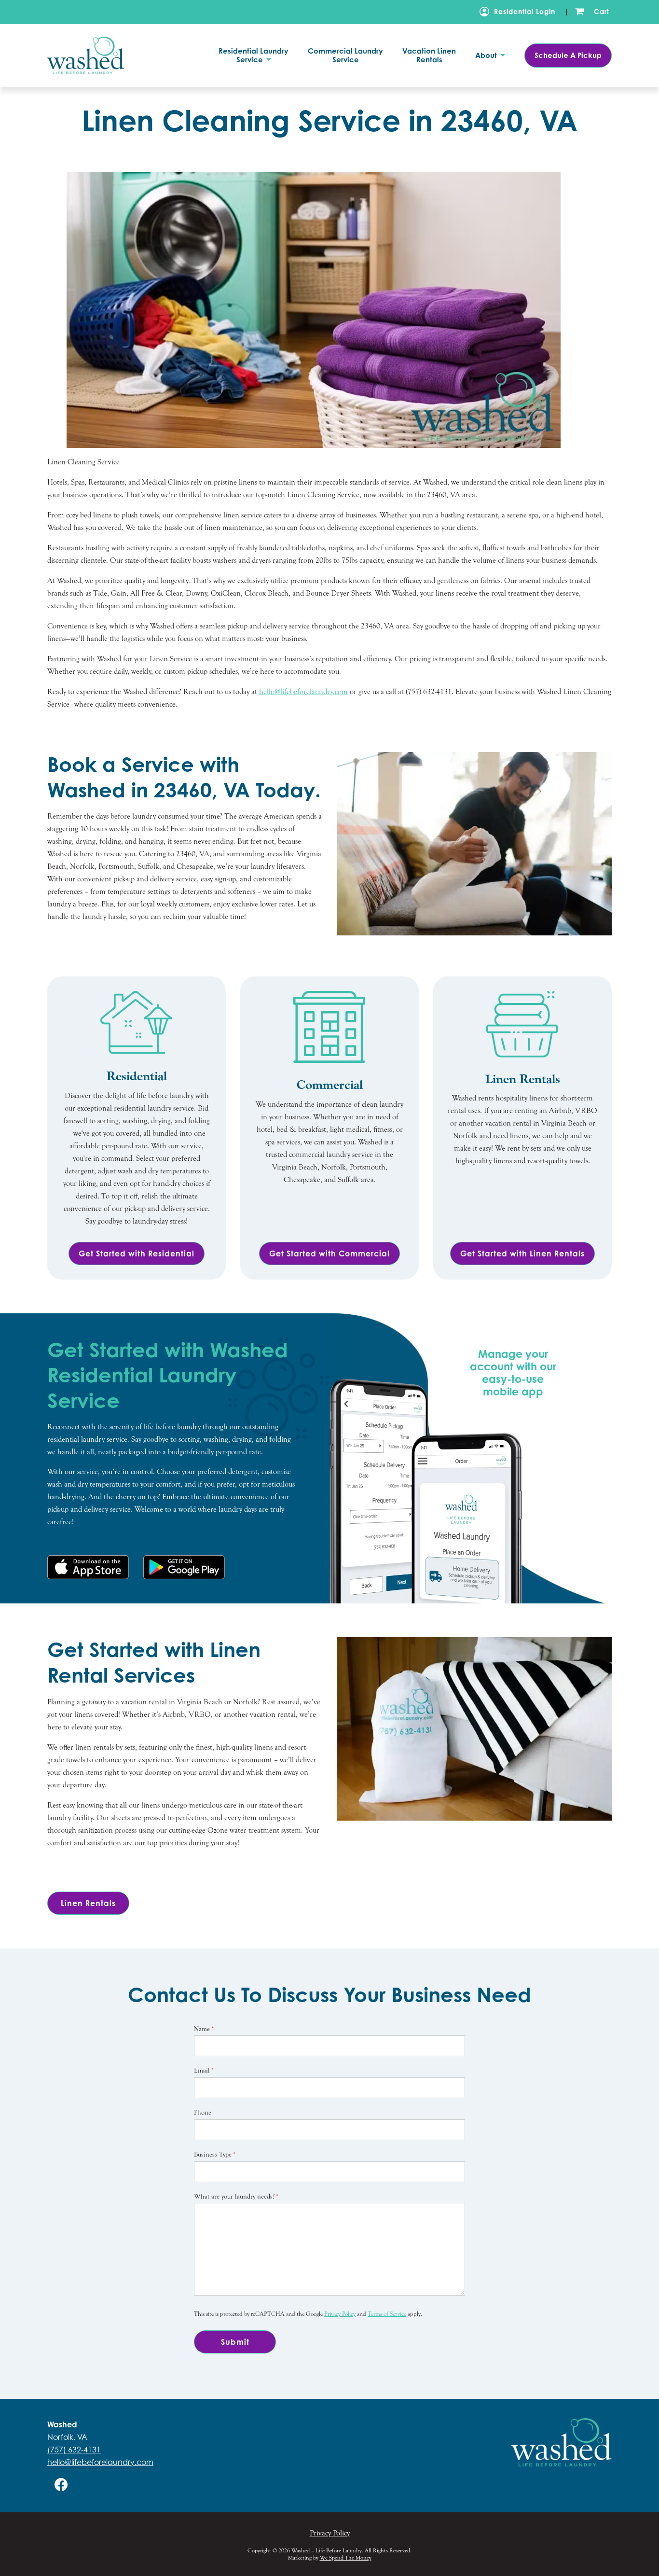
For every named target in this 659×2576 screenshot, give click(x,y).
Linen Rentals (88, 1903)
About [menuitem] (487, 56)
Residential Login (525, 11)
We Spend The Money (346, 2558)
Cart (602, 11)
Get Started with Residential (137, 1253)
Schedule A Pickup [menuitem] (568, 55)
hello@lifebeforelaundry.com (100, 2462)
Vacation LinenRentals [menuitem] (429, 56)
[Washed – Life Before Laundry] (100, 55)
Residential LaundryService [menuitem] (254, 56)
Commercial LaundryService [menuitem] (345, 56)
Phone (203, 2113)
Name (204, 2029)
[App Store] (88, 1567)
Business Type (215, 2155)
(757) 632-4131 (74, 2450)
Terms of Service (387, 2314)
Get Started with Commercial (329, 1253)
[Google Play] (184, 1567)
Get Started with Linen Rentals (522, 1253)
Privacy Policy (340, 2314)
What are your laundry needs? (236, 2197)
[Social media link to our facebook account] (61, 2485)
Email (204, 2071)
